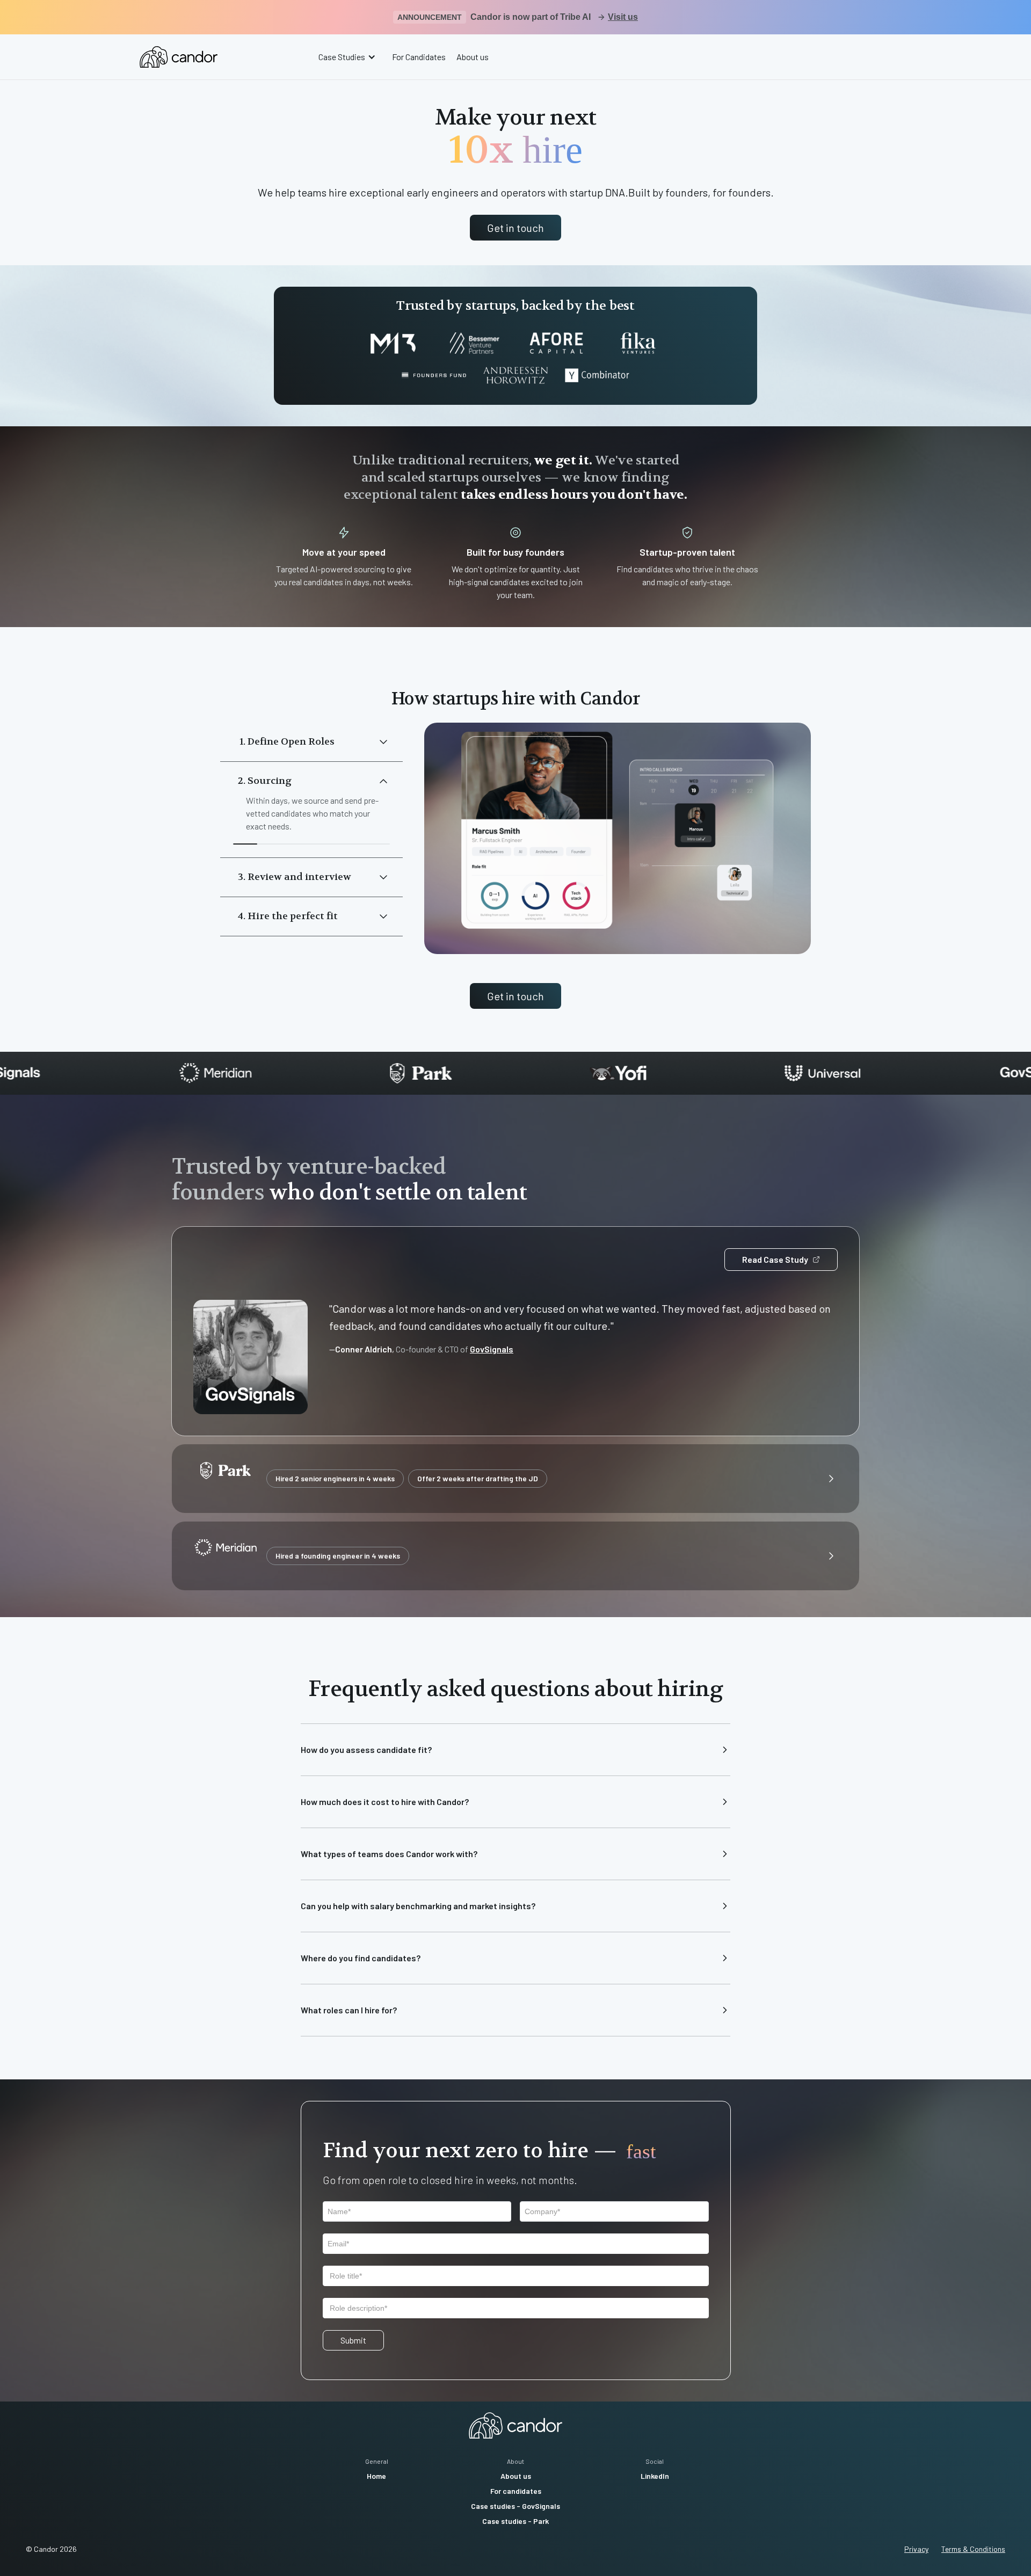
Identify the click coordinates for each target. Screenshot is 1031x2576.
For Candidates (419, 57)
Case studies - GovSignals (515, 2506)
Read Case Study (775, 1259)
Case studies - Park (515, 2521)
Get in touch (515, 228)
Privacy (916, 2549)
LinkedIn (655, 2476)
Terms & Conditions (973, 2549)
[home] (179, 57)
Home (376, 2476)
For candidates (516, 2491)
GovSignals (492, 1349)
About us (473, 57)
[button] (348, 57)
